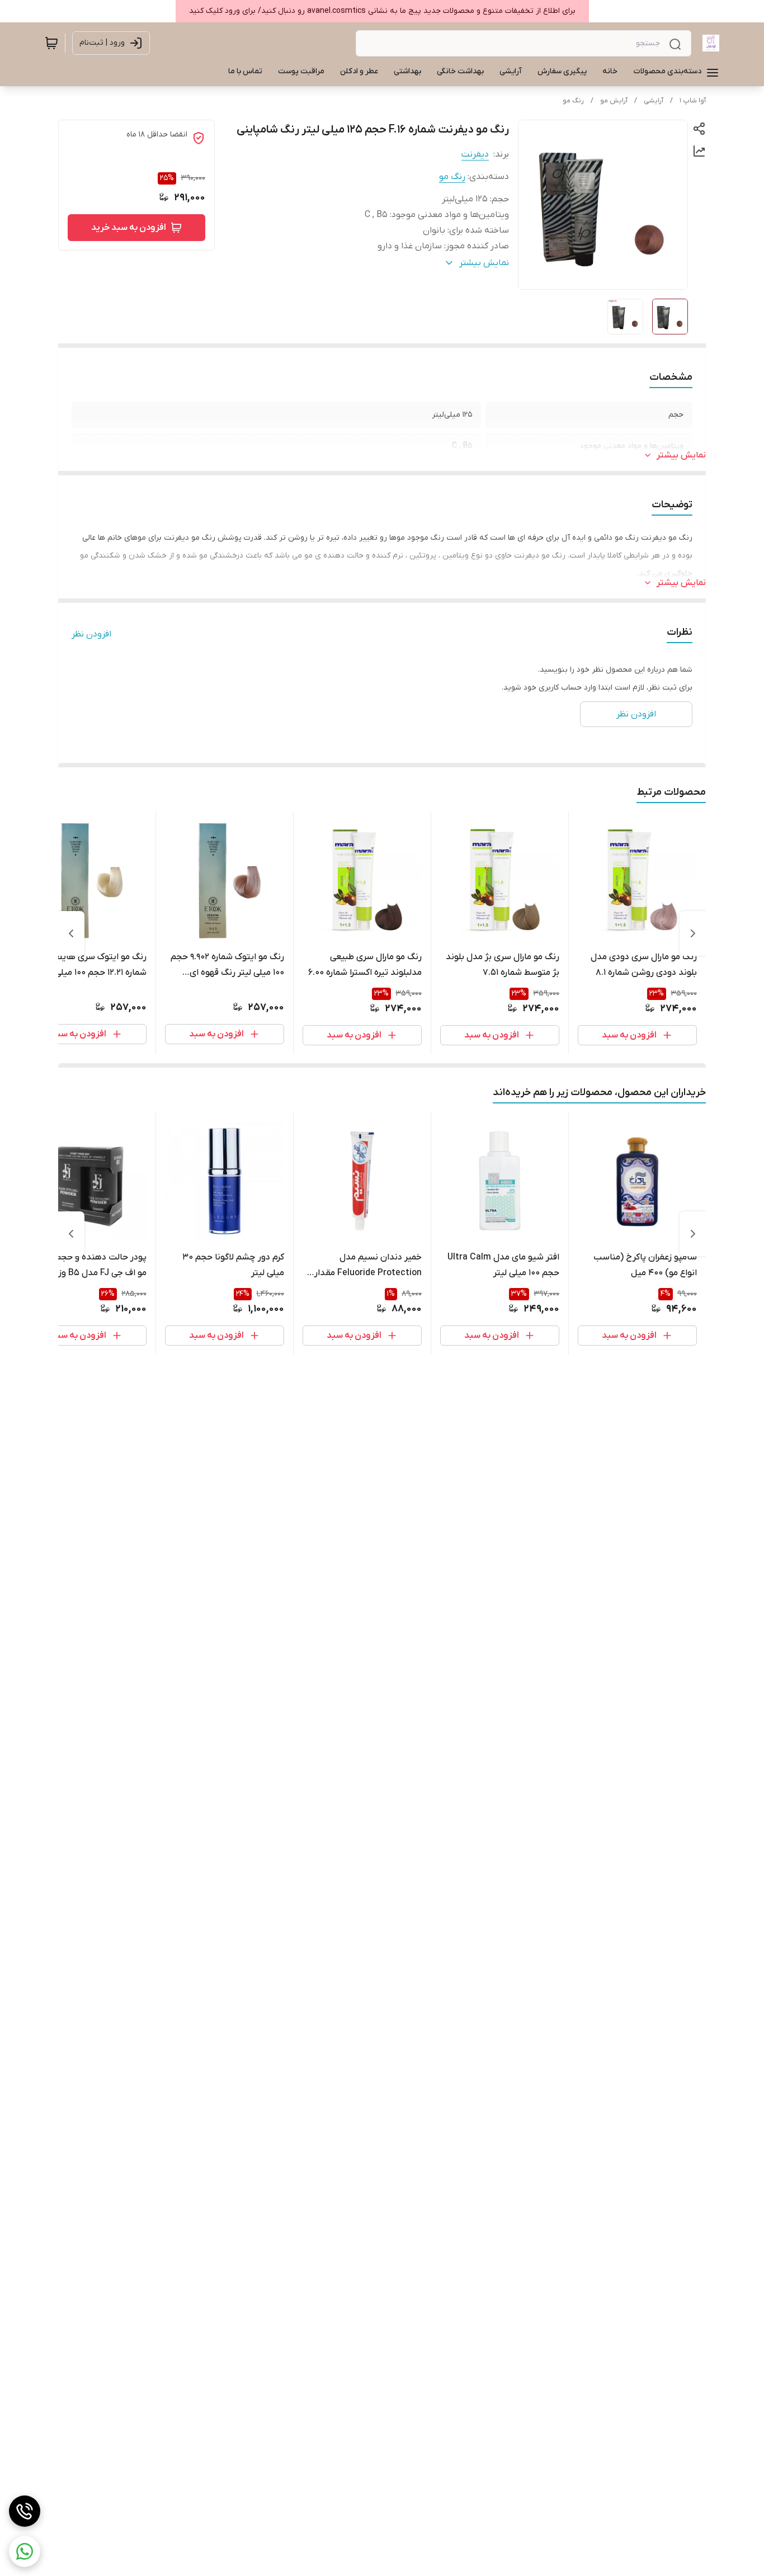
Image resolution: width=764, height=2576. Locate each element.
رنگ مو (573, 101)
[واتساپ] (25, 2551)
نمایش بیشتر (681, 455)
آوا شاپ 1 (693, 101)
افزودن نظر (91, 634)
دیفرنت (475, 154)
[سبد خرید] (51, 43)
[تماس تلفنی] (25, 2511)
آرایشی (654, 101)
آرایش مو (614, 101)
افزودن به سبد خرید (129, 228)
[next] (71, 933)
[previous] (693, 933)
